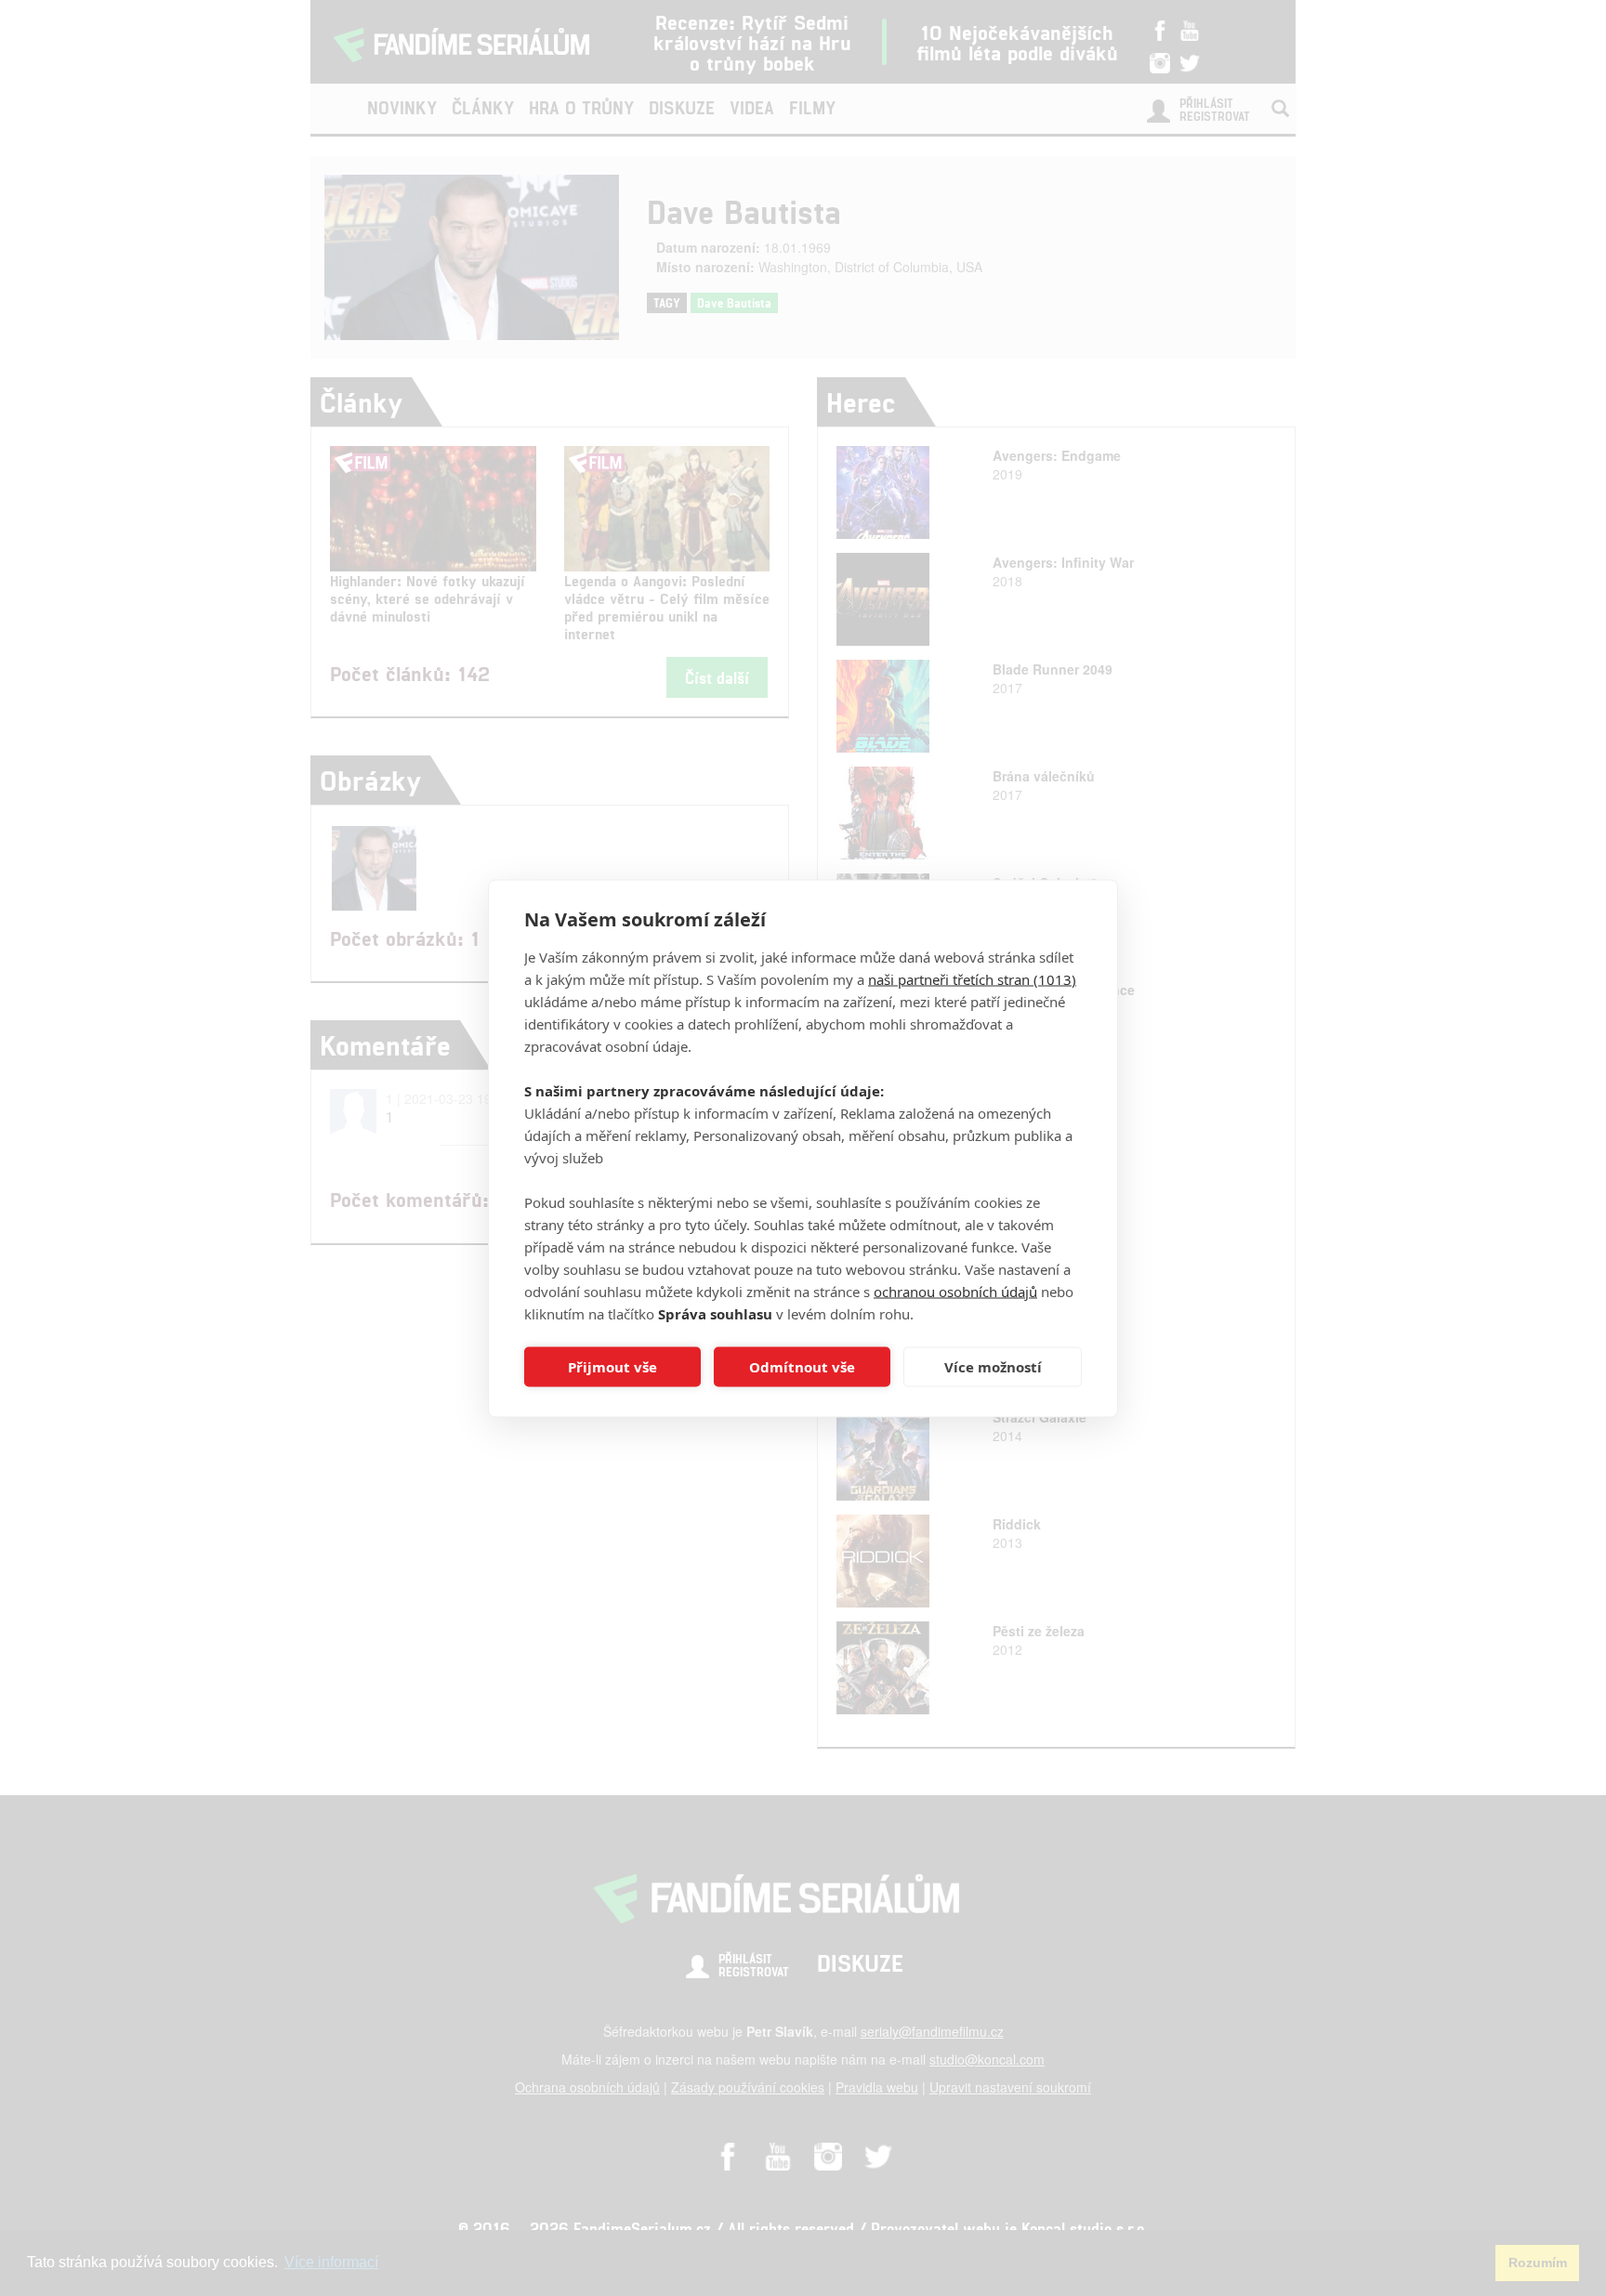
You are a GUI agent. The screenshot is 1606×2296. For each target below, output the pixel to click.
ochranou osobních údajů (955, 1291)
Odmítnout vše (802, 1367)
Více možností (993, 1367)
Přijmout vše (612, 1367)
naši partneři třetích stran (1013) (972, 978)
